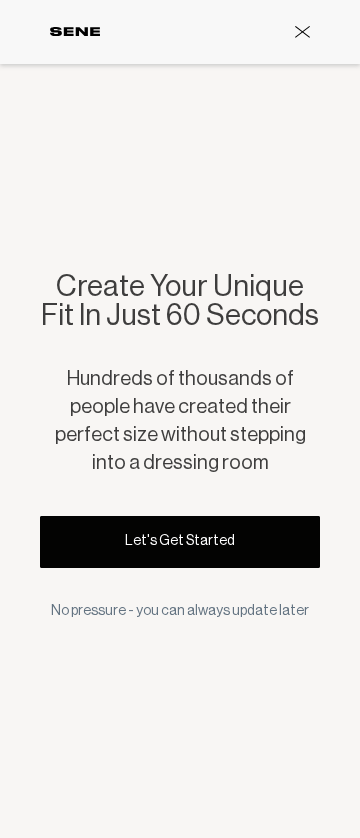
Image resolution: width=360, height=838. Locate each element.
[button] (302, 32)
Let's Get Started (180, 541)
